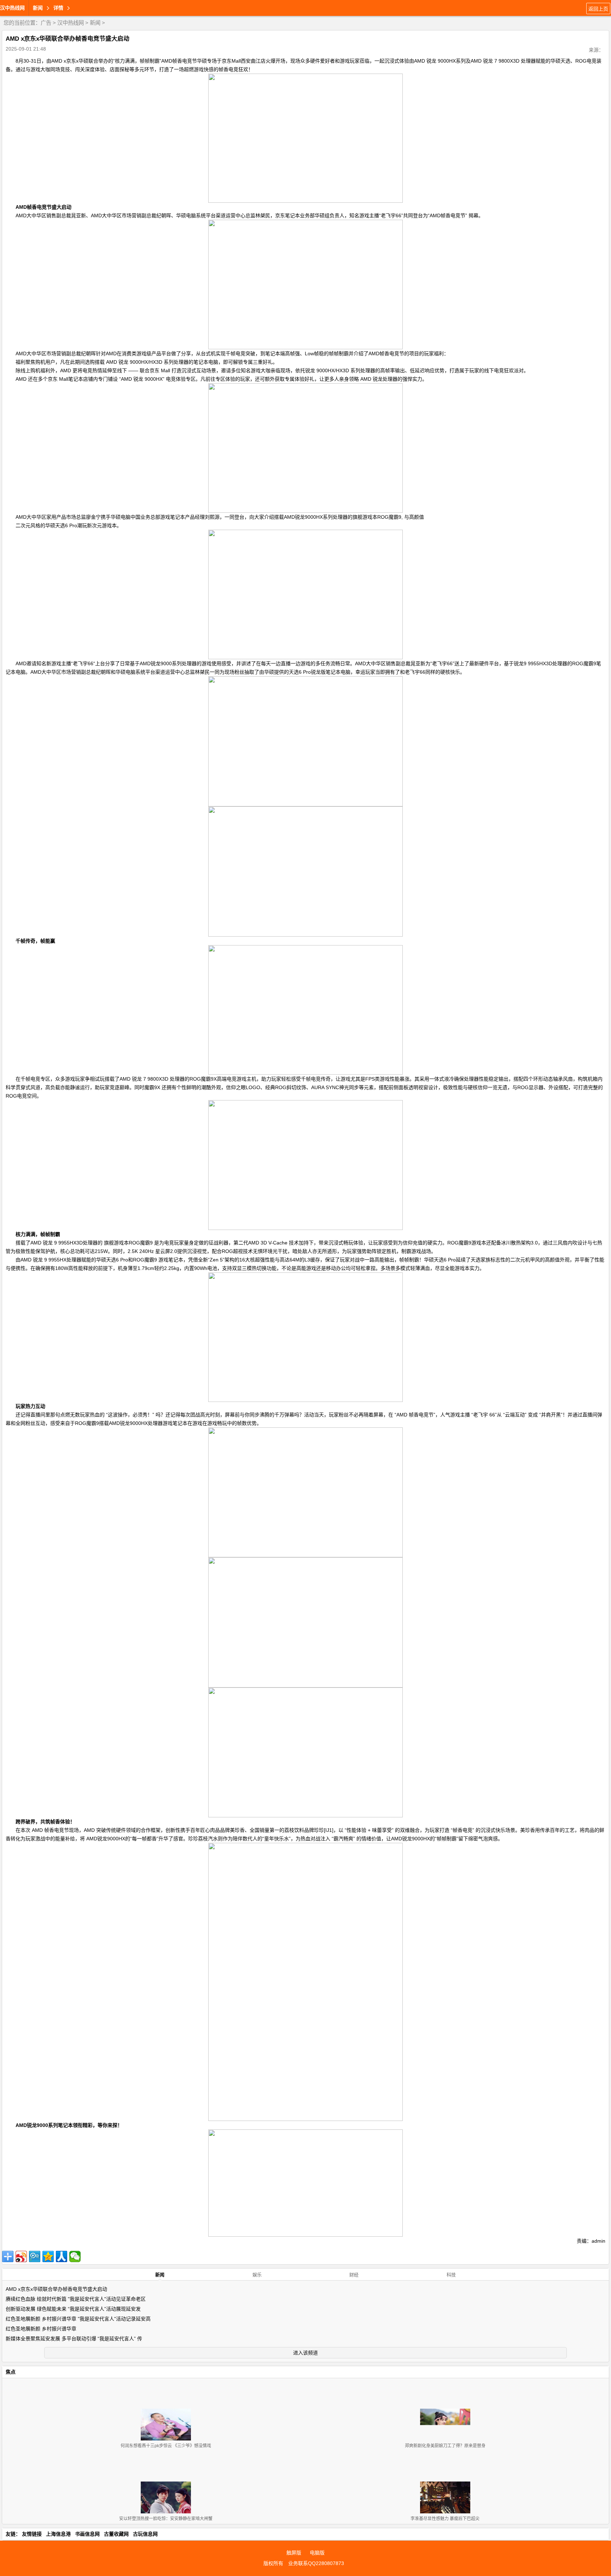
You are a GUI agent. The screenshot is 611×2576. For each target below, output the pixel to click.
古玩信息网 (145, 2534)
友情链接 (32, 2534)
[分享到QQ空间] (48, 2256)
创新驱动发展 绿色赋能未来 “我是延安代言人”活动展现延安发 (73, 2309)
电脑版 (317, 2553)
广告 (46, 23)
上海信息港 (58, 2534)
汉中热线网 (12, 8)
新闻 (95, 23)
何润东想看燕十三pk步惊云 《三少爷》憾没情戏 (166, 2446)
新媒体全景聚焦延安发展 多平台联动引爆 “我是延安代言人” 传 (74, 2339)
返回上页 (598, 9)
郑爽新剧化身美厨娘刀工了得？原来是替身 (445, 2446)
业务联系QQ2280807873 (316, 2563)
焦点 (11, 2372)
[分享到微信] (75, 2256)
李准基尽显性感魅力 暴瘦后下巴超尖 (445, 2519)
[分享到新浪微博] (21, 2256)
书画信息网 (87, 2534)
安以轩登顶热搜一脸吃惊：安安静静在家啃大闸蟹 (166, 2519)
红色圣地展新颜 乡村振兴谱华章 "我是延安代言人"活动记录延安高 (78, 2319)
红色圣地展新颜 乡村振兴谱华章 (41, 2329)
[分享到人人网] (62, 2256)
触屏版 (294, 2553)
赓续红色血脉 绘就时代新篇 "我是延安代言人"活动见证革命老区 (76, 2299)
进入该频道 (305, 2353)
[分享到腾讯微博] (35, 2256)
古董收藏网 (116, 2534)
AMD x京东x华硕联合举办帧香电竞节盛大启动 (56, 2289)
